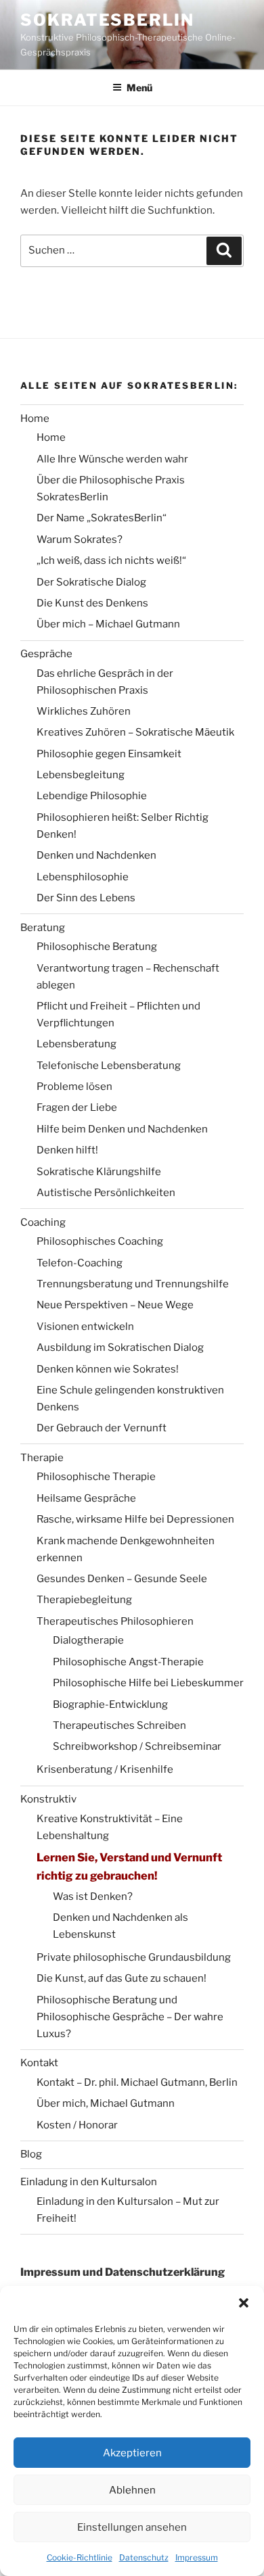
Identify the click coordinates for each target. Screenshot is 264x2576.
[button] (244, 2303)
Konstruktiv (48, 1799)
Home (35, 419)
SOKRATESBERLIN (107, 20)
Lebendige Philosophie (92, 796)
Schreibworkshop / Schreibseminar (137, 1746)
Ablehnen (132, 2490)
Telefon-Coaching (80, 1263)
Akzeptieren (132, 2453)
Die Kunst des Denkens (92, 603)
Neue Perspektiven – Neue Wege (115, 1305)
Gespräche (46, 654)
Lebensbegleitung (81, 775)
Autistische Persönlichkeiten (106, 1193)
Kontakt (39, 2063)
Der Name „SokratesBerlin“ (102, 518)
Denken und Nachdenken (96, 855)
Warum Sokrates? (80, 540)
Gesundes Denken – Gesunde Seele (122, 1579)
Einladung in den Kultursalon (89, 2182)
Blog (31, 2154)
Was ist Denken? (93, 1897)
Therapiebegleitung (84, 1600)
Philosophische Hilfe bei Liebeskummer (148, 1683)
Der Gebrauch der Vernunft (102, 1428)
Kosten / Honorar (77, 2125)
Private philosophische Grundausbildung (134, 1957)
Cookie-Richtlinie (80, 2557)
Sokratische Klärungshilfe (99, 1172)
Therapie (42, 1458)
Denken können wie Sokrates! (108, 1369)
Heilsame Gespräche (86, 1498)
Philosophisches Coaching (100, 1241)
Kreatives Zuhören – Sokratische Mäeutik (135, 732)
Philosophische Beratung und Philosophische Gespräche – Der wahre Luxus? (130, 2017)
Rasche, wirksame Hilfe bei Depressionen (135, 1519)
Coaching (43, 1222)
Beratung (43, 928)
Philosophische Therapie (96, 1477)
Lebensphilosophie (83, 877)
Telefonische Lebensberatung (109, 1066)
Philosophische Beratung (97, 947)
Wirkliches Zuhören (84, 711)
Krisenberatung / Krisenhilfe (105, 1769)
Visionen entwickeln (85, 1327)
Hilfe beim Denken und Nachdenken (122, 1129)
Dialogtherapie (88, 1640)
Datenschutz (144, 2557)
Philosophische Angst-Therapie (128, 1662)
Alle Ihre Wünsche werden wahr (112, 459)
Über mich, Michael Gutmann (106, 2103)
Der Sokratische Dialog (91, 582)
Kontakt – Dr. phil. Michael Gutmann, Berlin (137, 2082)
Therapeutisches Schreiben (119, 1725)
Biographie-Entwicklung (110, 1704)
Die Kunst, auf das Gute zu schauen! (122, 1978)
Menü (139, 88)
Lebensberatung (76, 1044)
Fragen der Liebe (77, 1107)
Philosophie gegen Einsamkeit (109, 754)
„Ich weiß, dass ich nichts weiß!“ (111, 560)
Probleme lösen (74, 1087)
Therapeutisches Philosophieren (115, 1621)
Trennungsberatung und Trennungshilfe (133, 1284)
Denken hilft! (67, 1150)
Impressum (197, 2557)
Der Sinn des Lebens (86, 898)
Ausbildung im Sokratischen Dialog (120, 1347)
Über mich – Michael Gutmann (108, 624)
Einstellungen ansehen (132, 2527)
